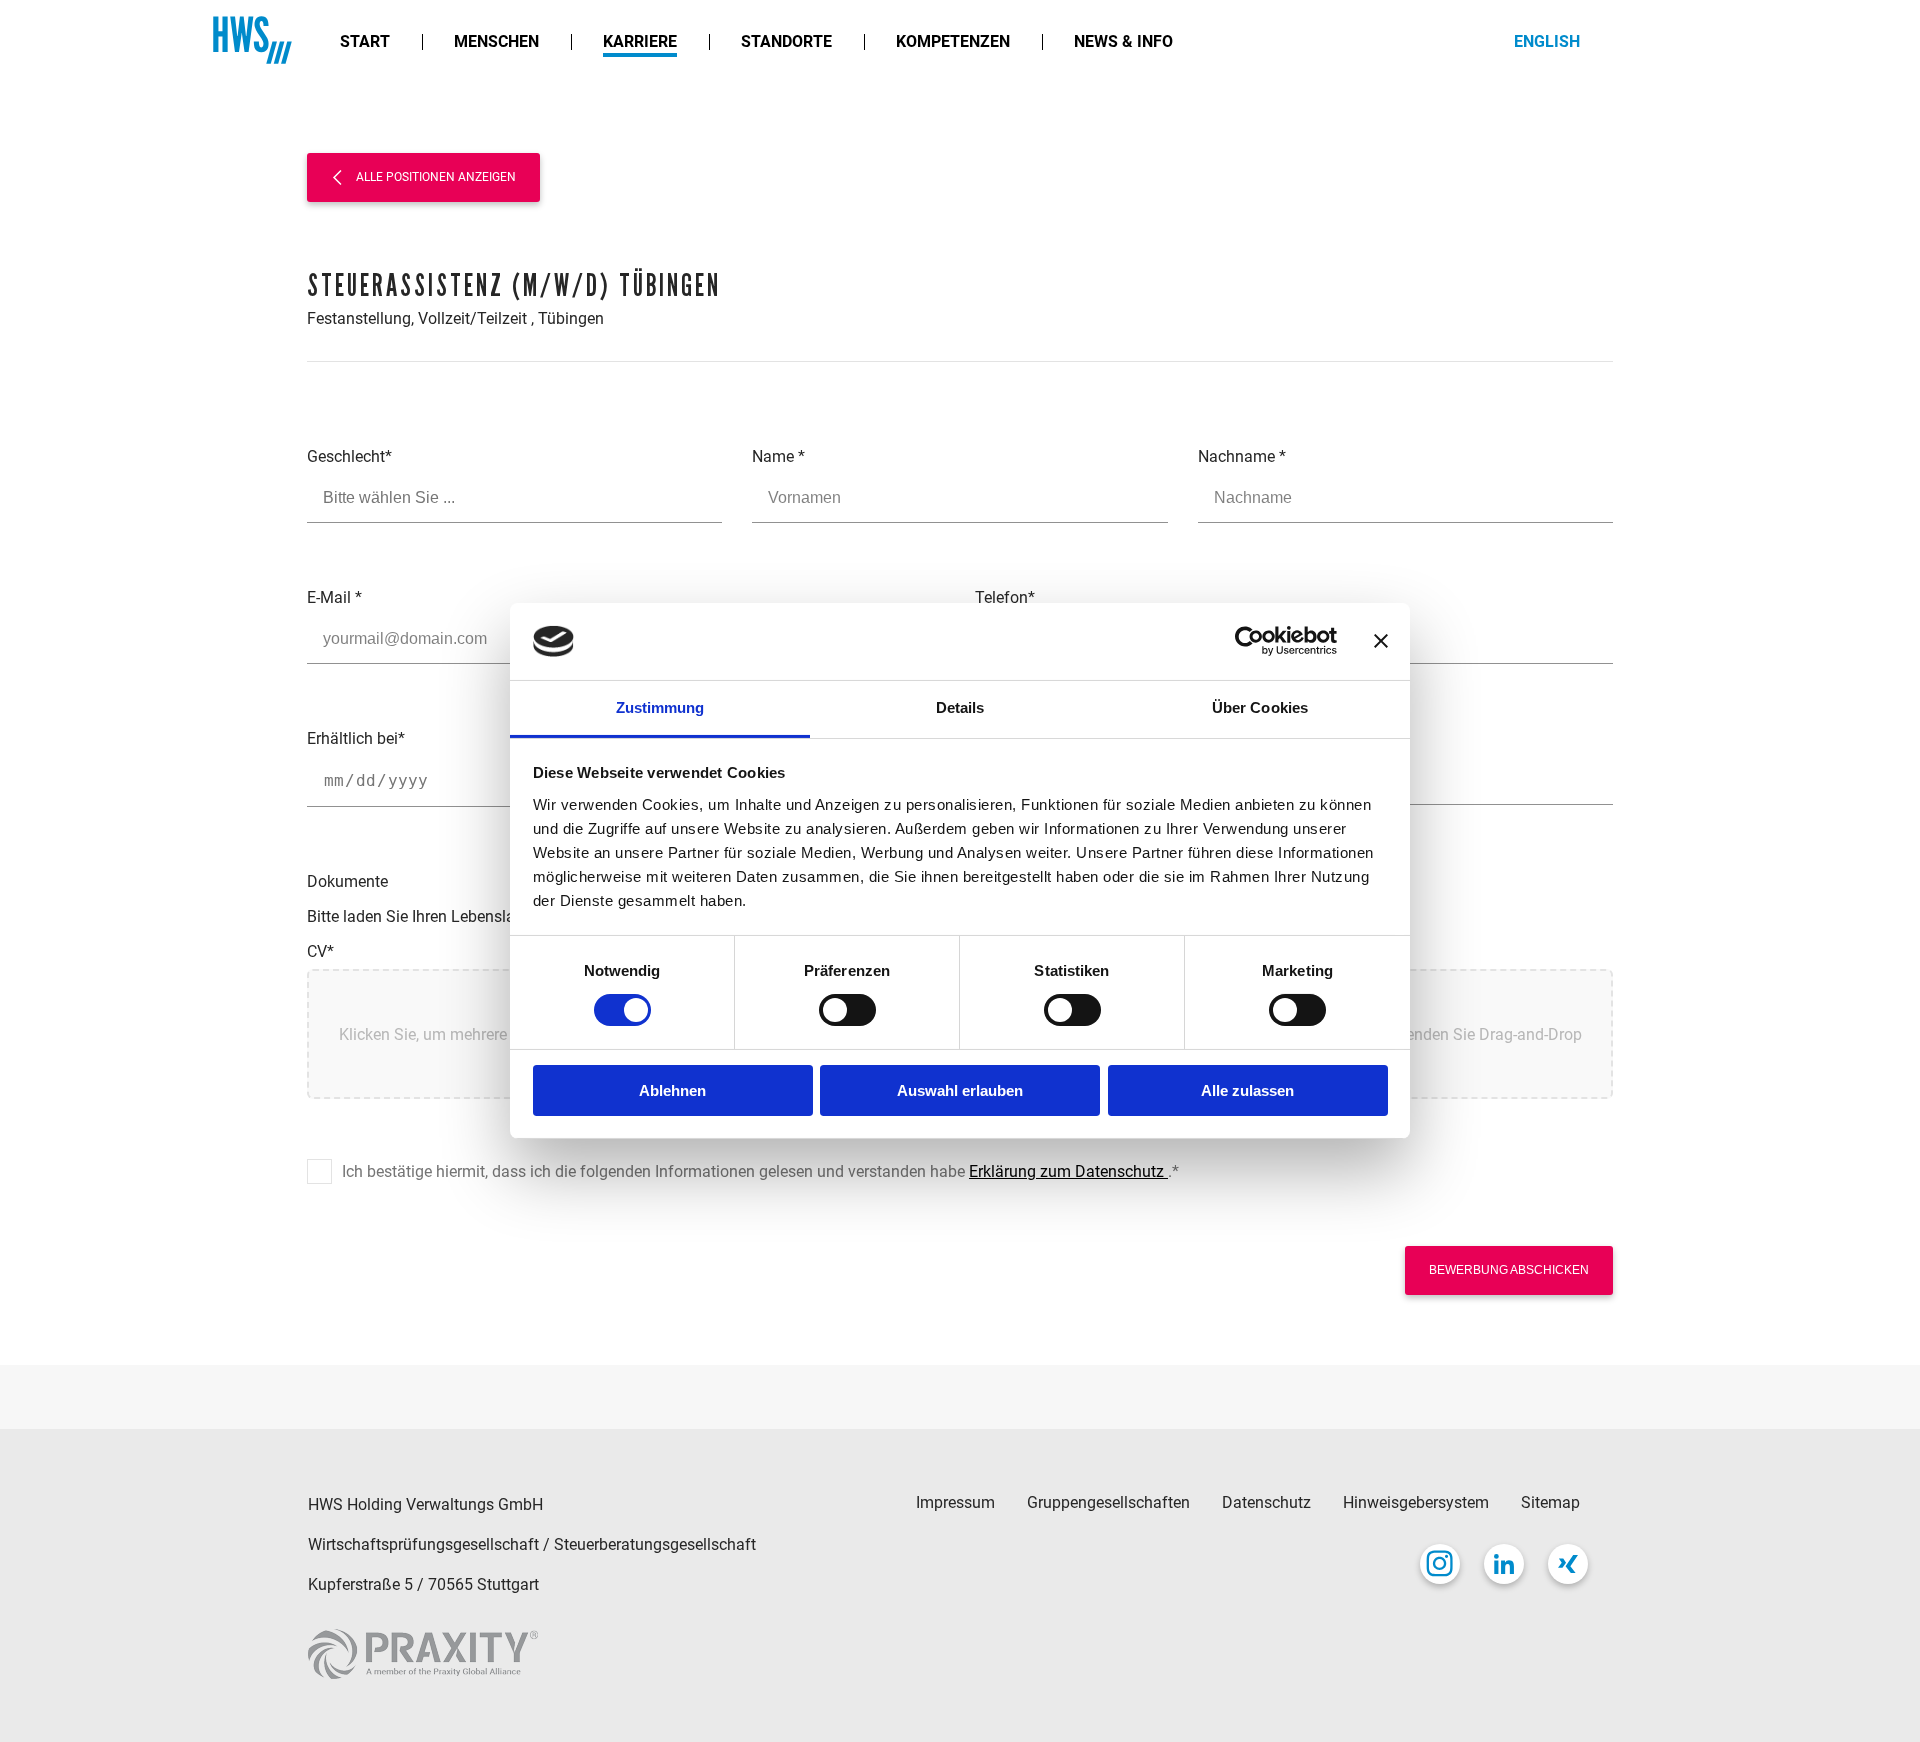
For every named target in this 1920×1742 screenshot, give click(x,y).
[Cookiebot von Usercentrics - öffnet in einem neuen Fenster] (1249, 641)
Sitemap (1550, 1502)
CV (320, 951)
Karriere (640, 41)
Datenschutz (1266, 1502)
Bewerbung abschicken (1509, 1270)
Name (778, 456)
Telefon (1005, 597)
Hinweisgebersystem (1416, 1502)
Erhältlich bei (356, 738)
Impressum (955, 1502)
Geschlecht (349, 456)
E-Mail (334, 597)
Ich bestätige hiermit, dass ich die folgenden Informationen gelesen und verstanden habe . (760, 1171)
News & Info (1123, 41)
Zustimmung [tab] (660, 707)
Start (365, 41)
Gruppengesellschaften (1108, 1502)
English (1547, 41)
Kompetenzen (953, 41)
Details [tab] (960, 707)
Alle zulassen (1247, 1090)
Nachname (1242, 456)
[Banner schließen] (1381, 641)
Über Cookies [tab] (1260, 707)
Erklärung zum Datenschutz (1068, 1171)
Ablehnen (672, 1090)
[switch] (847, 1010)
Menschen (496, 41)
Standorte (786, 41)
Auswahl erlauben (960, 1090)
